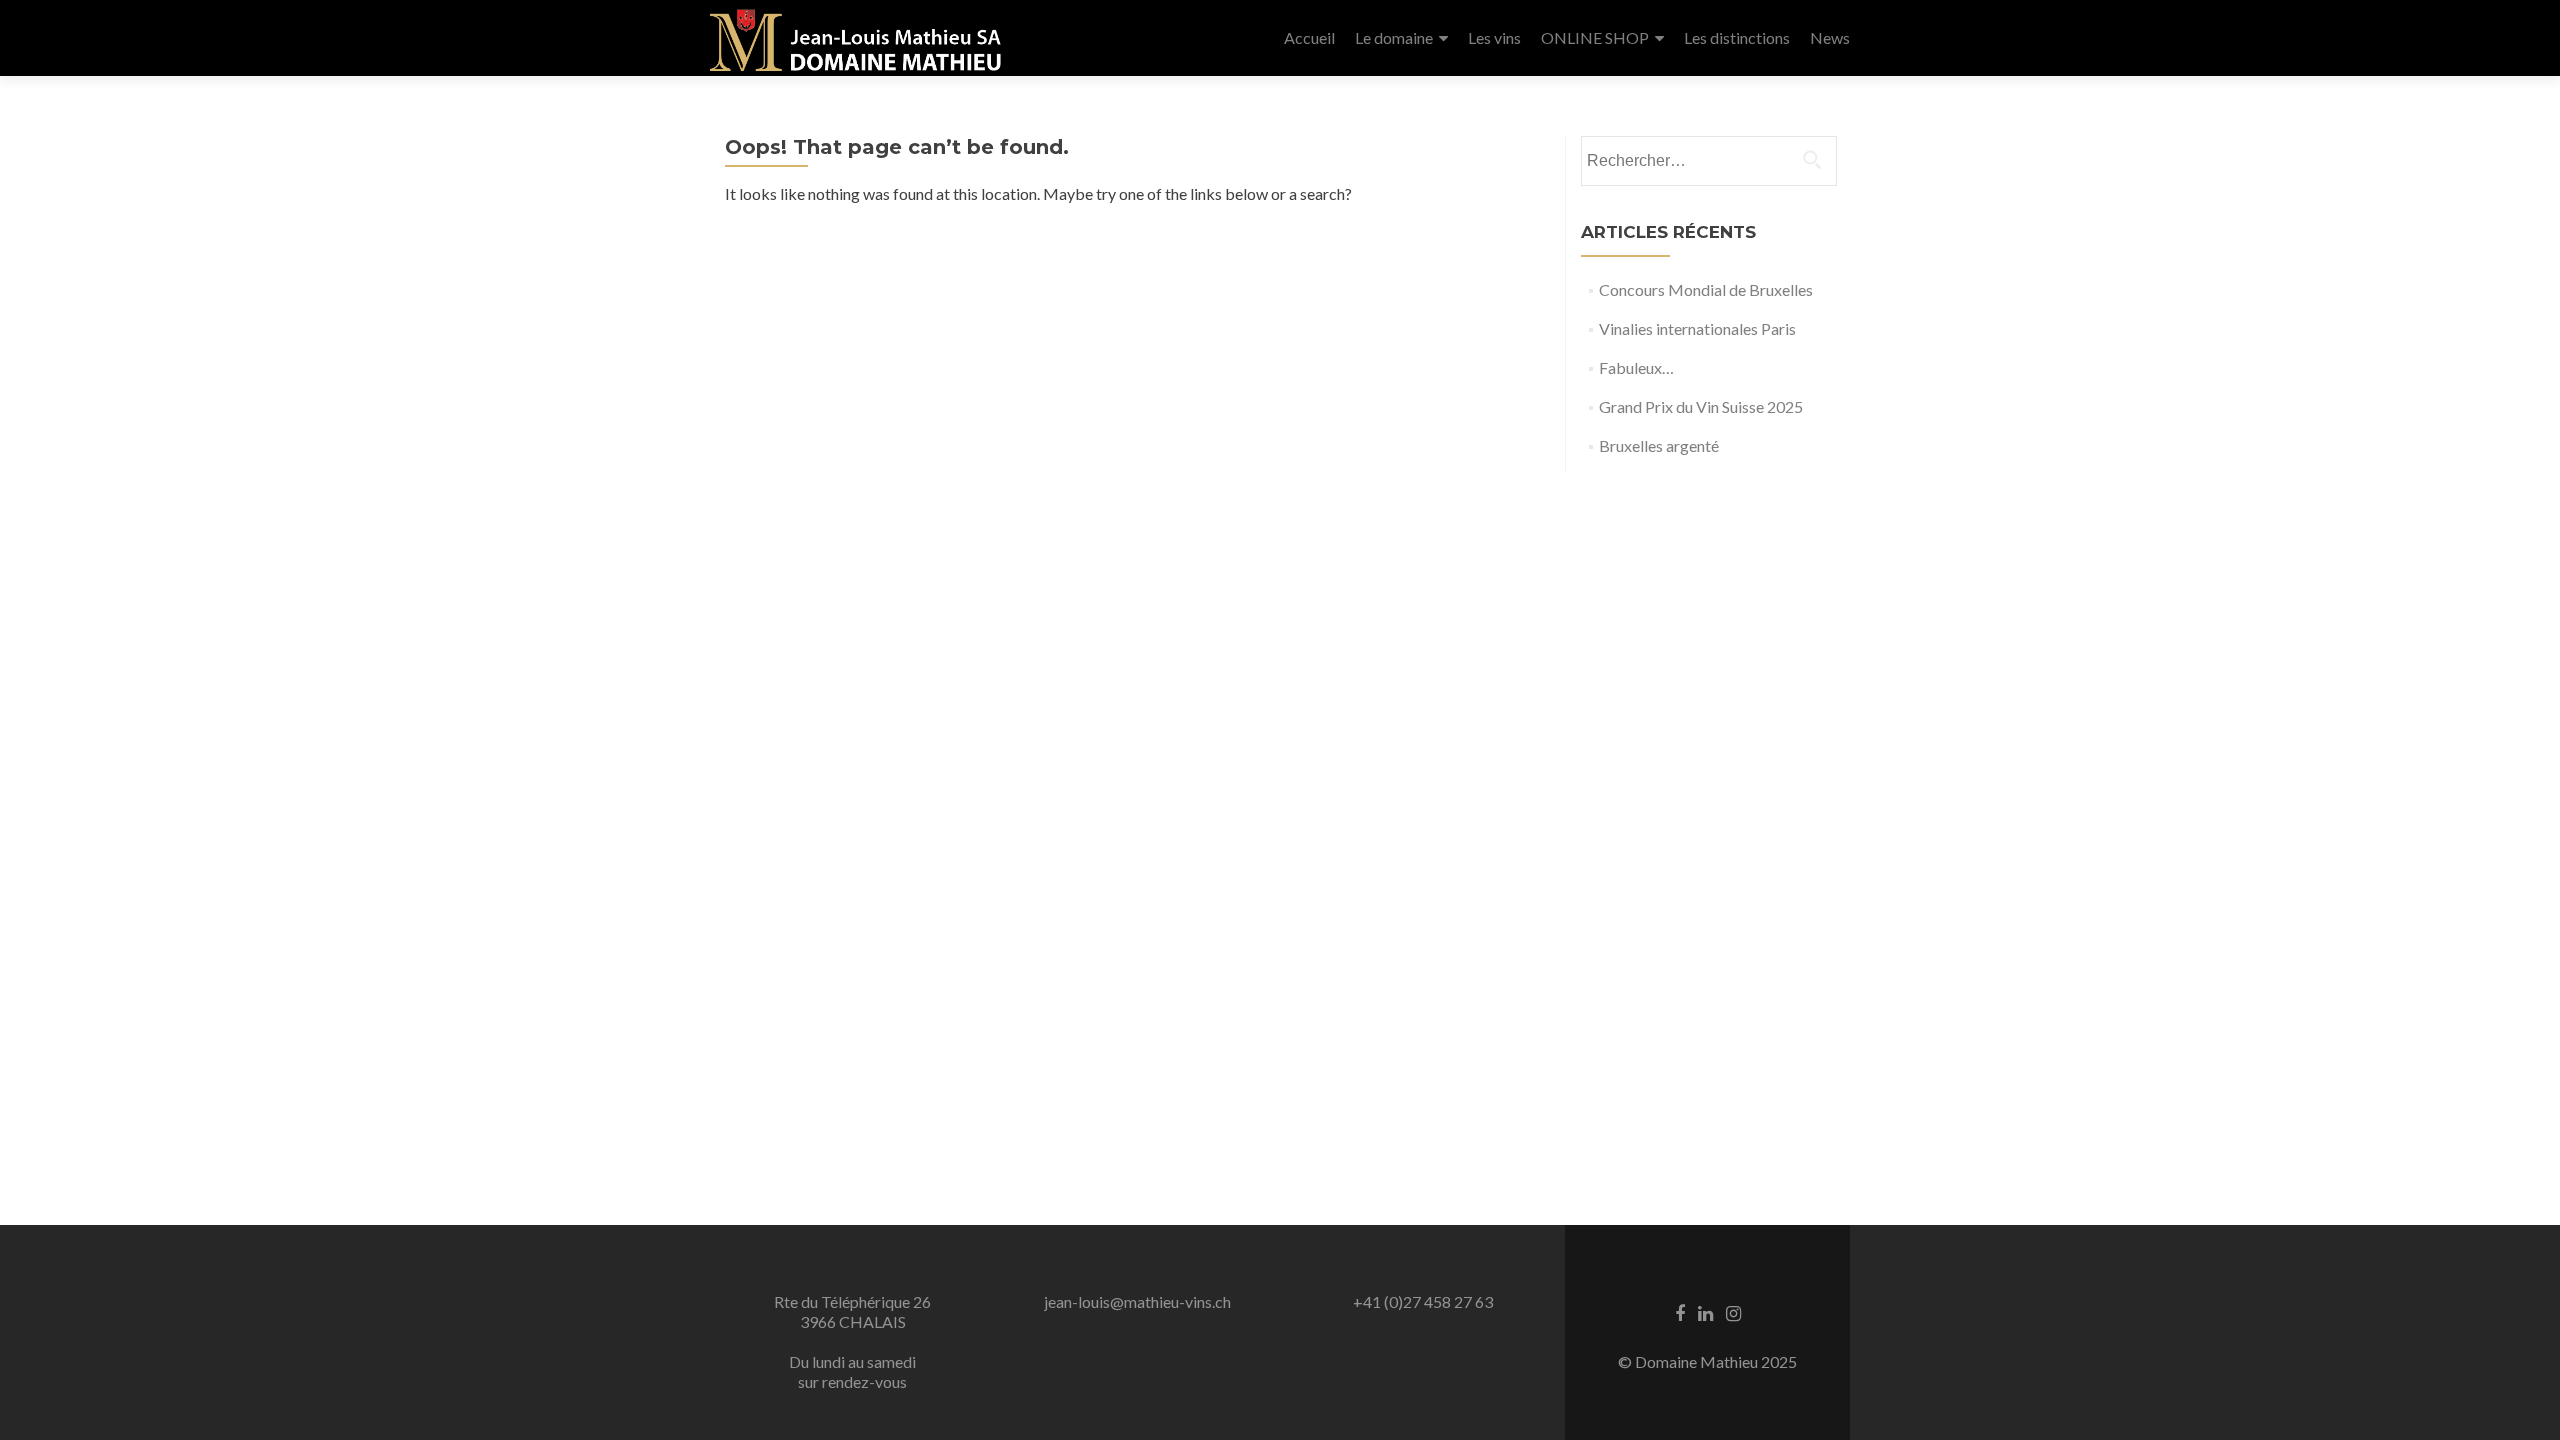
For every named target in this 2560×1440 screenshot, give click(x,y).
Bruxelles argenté (1659, 445)
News (1830, 37)
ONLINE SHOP (1595, 37)
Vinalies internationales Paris (1697, 328)
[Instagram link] (1733, 1312)
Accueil (1309, 37)
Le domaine (1394, 37)
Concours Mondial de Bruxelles (1706, 289)
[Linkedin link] (1705, 1312)
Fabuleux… (1636, 367)
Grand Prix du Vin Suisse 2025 (1701, 406)
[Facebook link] (1680, 1312)
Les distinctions (1737, 37)
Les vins (1494, 37)
